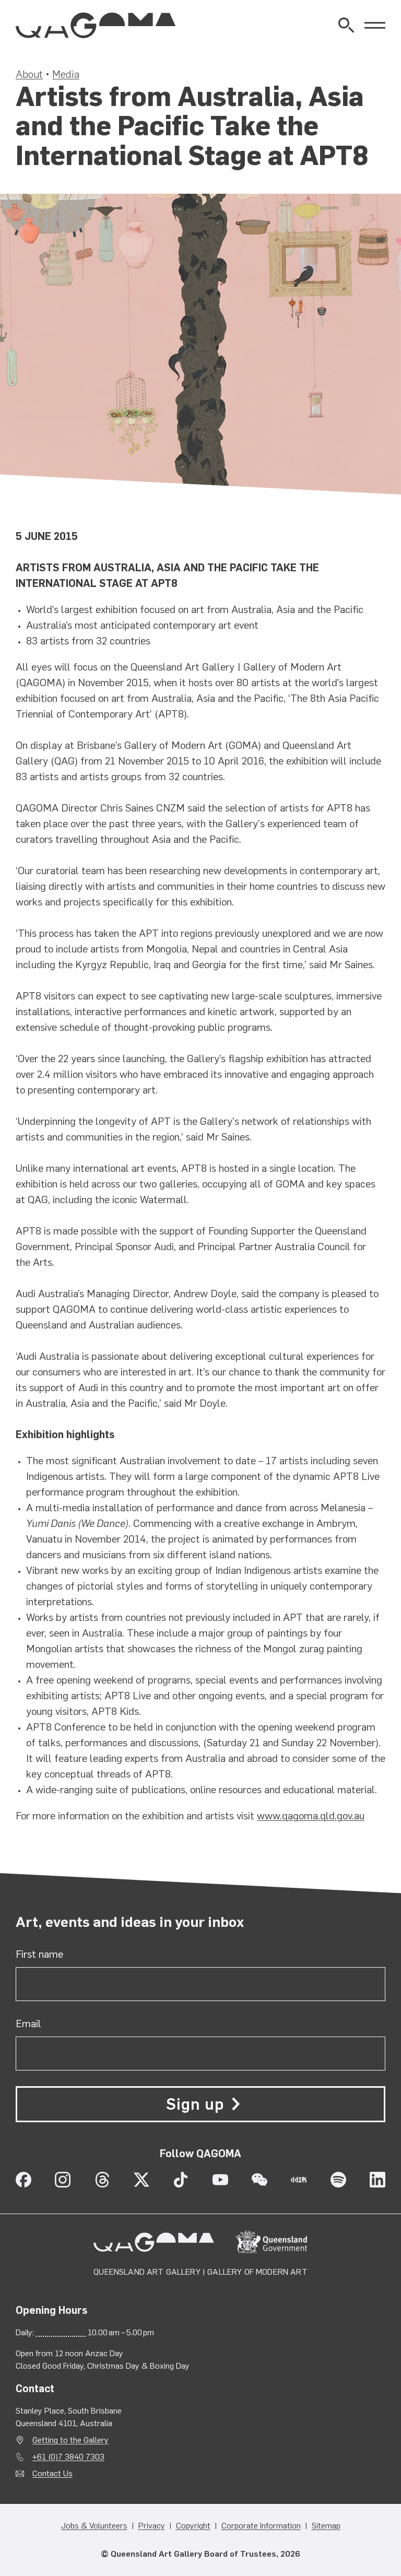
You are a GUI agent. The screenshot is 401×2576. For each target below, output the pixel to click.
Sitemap (326, 2526)
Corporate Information (261, 2526)
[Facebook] (23, 2180)
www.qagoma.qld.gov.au (311, 1816)
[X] (141, 2180)
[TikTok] (181, 2180)
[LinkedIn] (378, 2180)
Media (66, 74)
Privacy (152, 2526)
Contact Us (52, 2473)
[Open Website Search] (346, 25)
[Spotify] (338, 2180)
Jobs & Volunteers (94, 2526)
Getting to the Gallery (70, 2440)
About (29, 74)
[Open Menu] (375, 25)
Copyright (193, 2526)
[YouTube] (220, 2180)
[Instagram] (63, 2180)
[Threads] (102, 2180)
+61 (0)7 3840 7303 (68, 2457)
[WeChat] (260, 2180)
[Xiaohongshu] (299, 2180)
